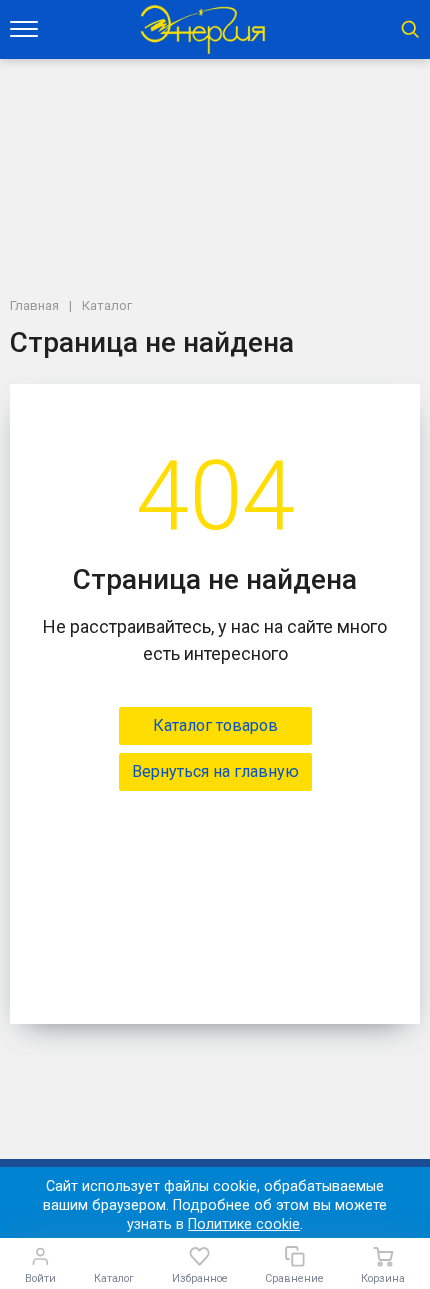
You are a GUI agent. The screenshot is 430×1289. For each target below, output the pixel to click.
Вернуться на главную (215, 771)
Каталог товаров (215, 725)
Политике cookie (244, 1224)
